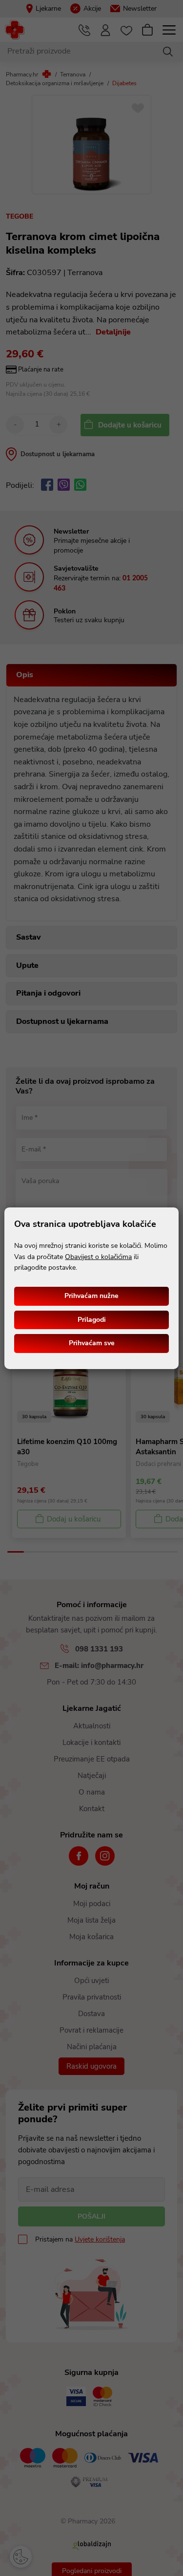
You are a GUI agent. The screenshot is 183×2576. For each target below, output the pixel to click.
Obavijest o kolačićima (98, 1257)
